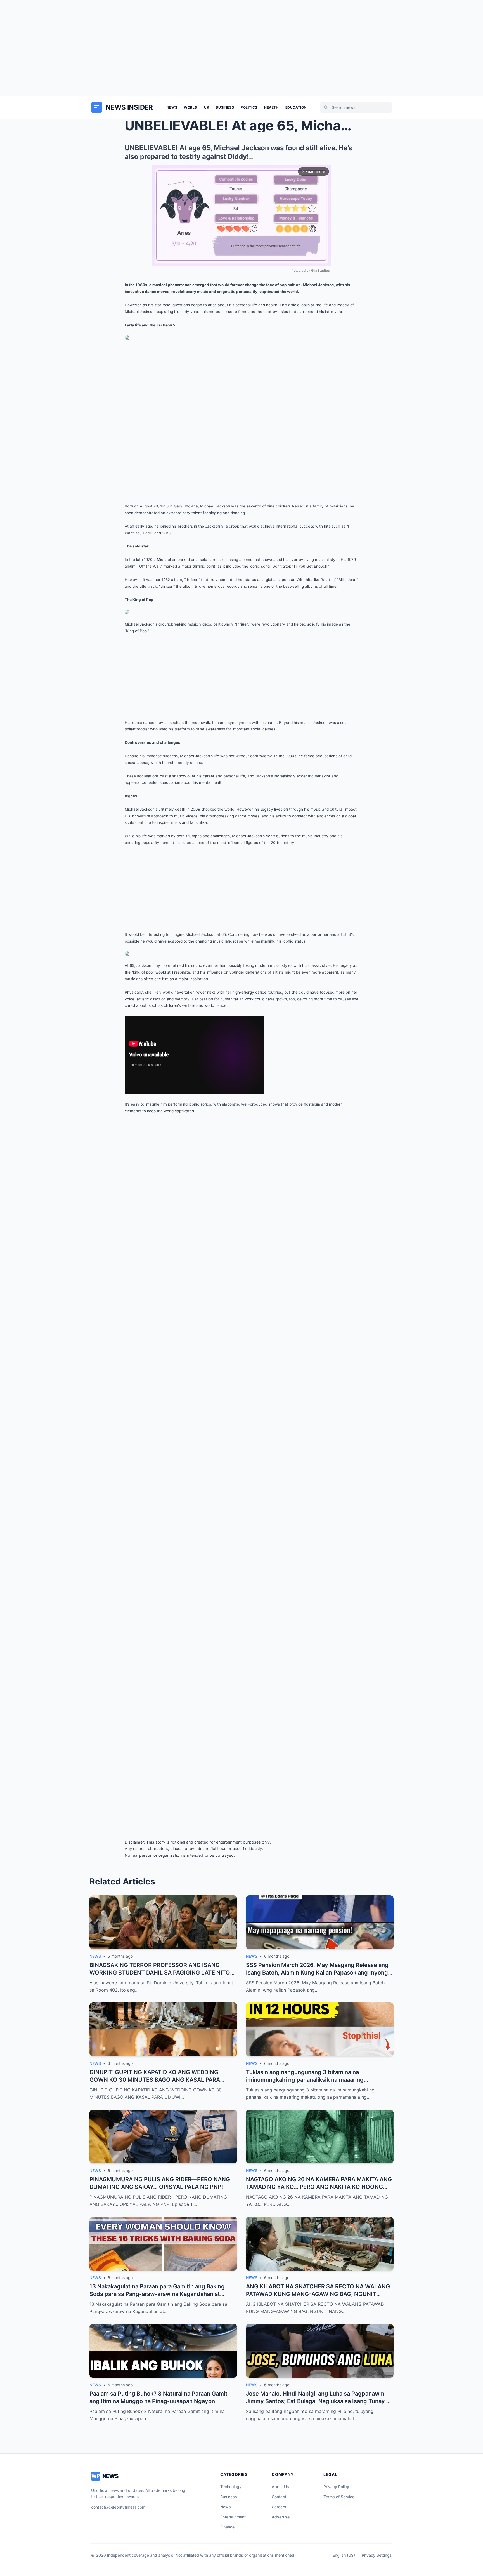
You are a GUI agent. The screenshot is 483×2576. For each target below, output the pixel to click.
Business (225, 107)
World (191, 107)
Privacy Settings (377, 2555)
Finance (227, 2527)
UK (207, 107)
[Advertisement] (241, 48)
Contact (279, 2497)
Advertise (281, 2517)
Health (271, 107)
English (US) (344, 2555)
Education (296, 107)
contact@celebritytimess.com (118, 2507)
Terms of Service (339, 2497)
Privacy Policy (336, 2487)
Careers (279, 2507)
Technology (231, 2487)
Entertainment (233, 2517)
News (172, 107)
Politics (249, 107)
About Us (280, 2487)
